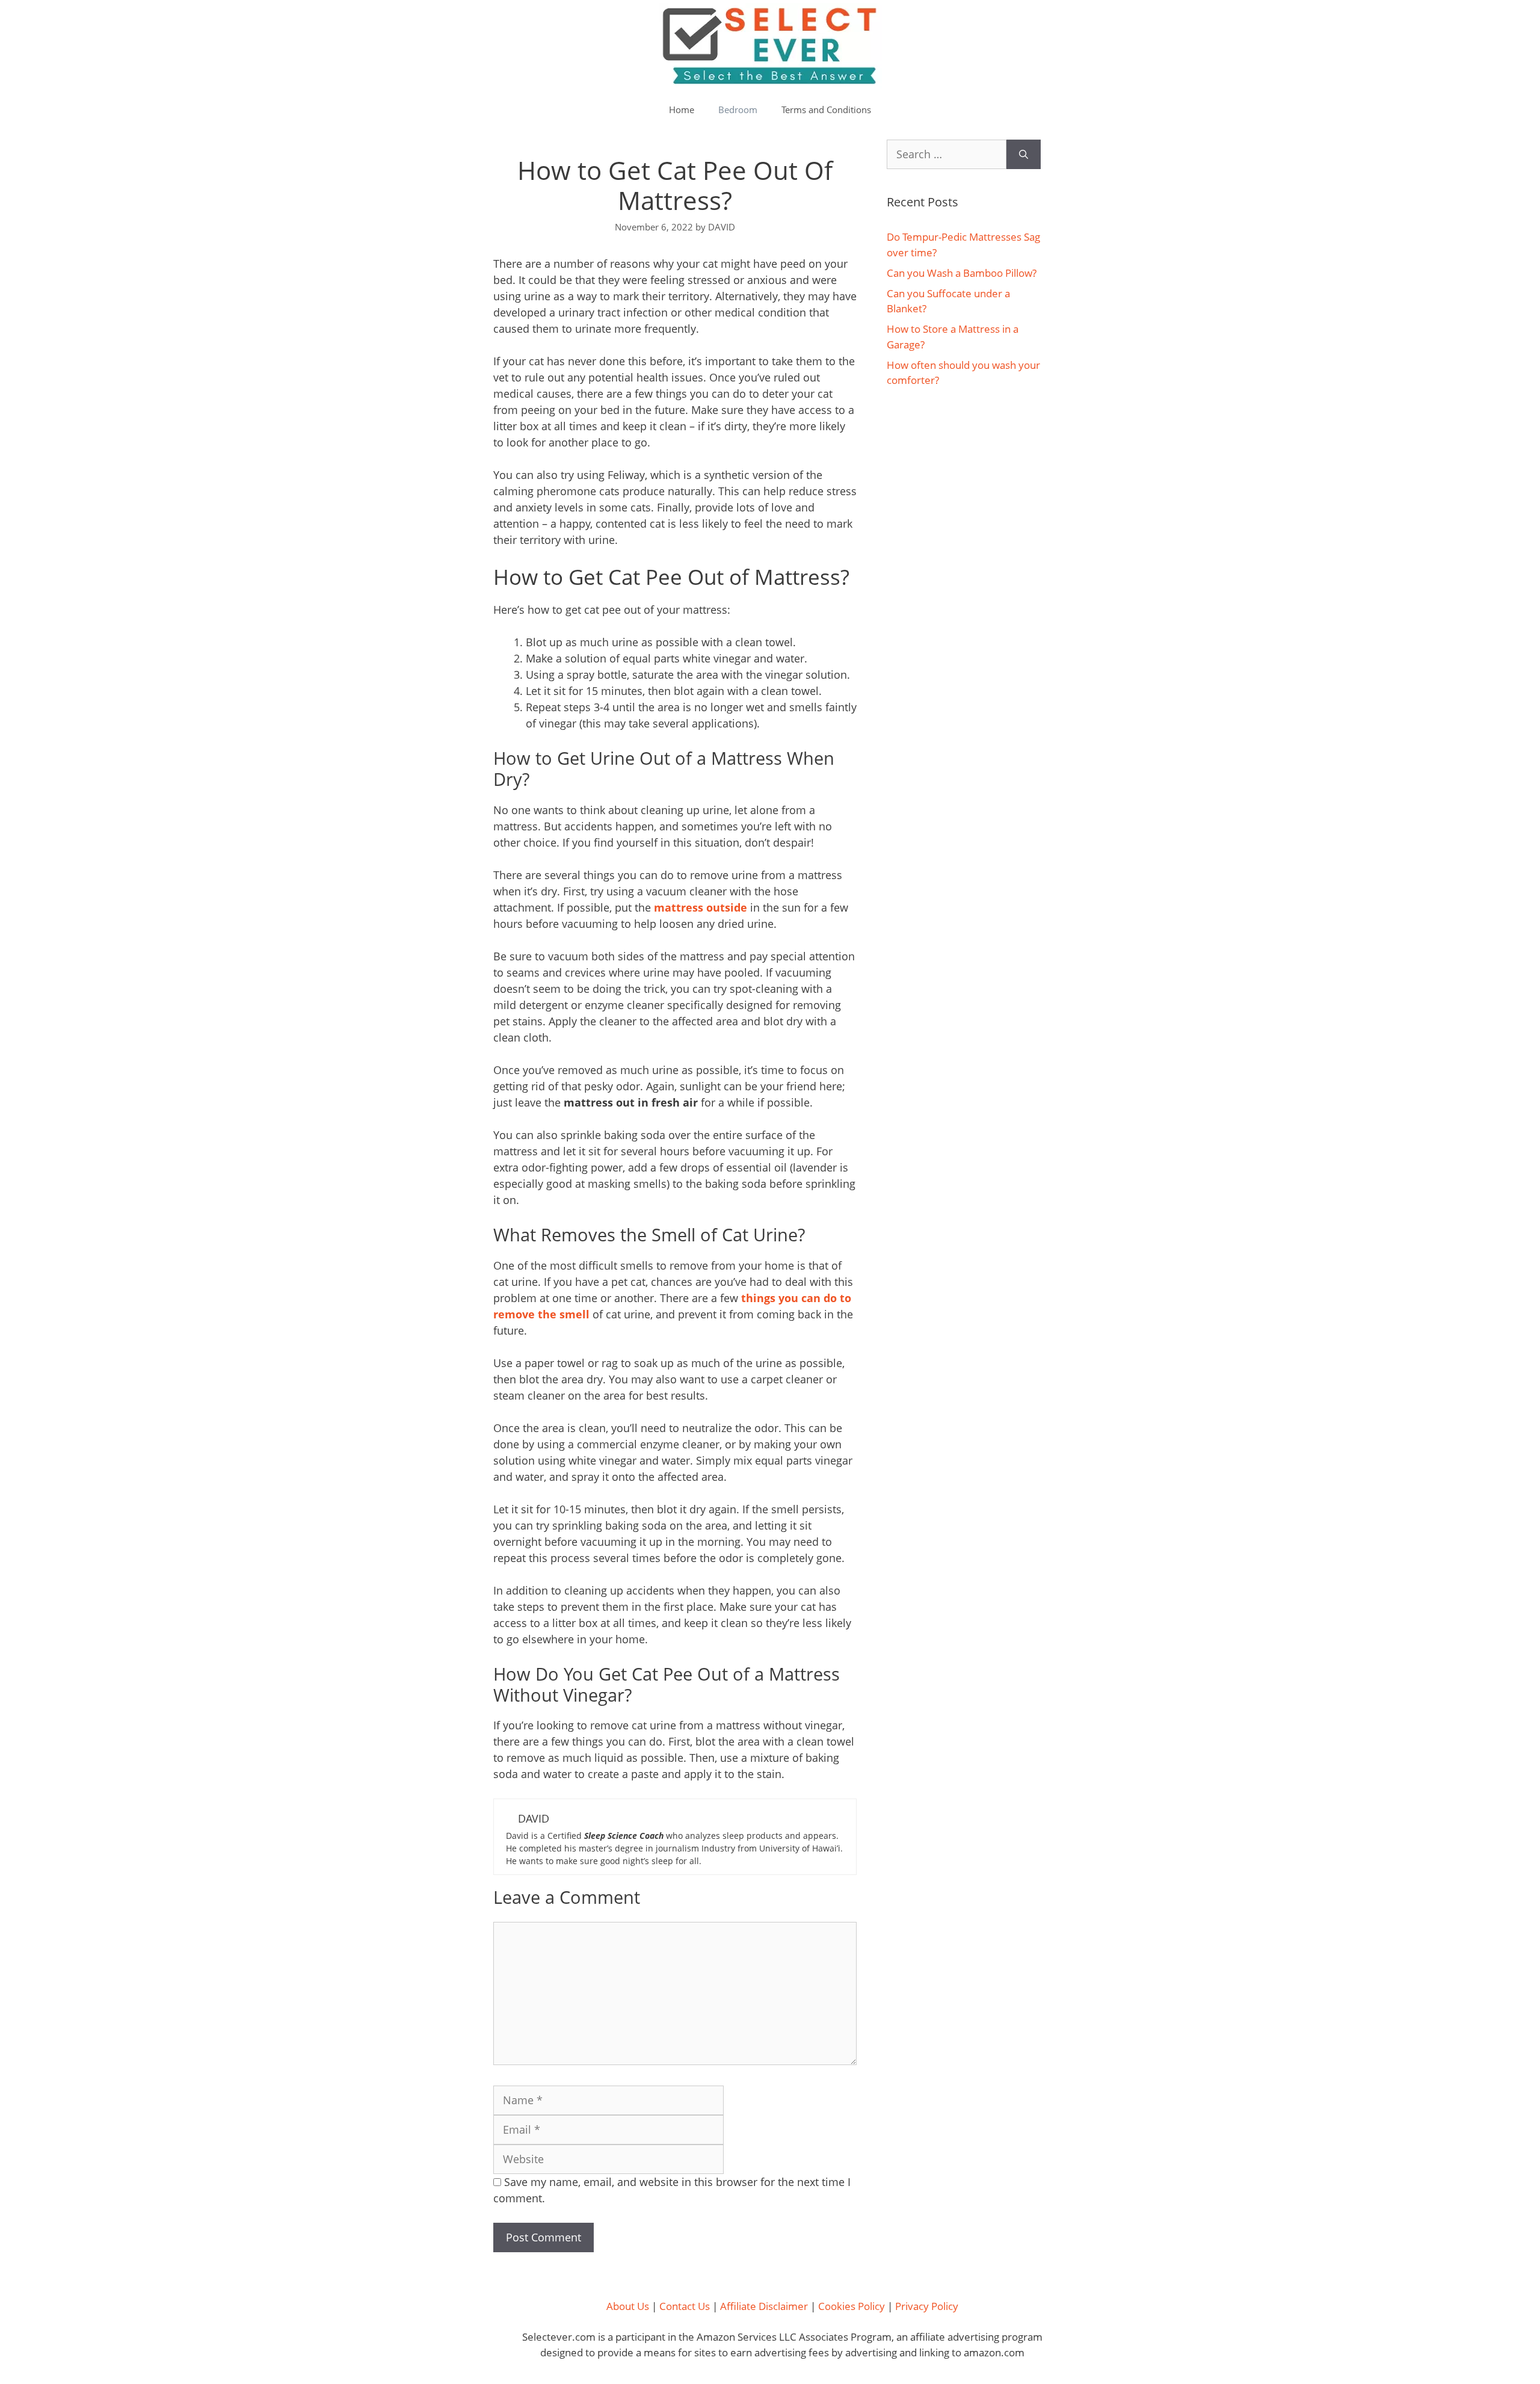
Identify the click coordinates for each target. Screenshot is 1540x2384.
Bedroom (738, 110)
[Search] (1024, 154)
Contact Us (685, 2306)
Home (682, 110)
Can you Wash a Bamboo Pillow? (962, 273)
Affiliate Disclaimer (764, 2306)
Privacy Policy (927, 2306)
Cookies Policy (852, 2306)
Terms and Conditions (826, 110)
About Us (628, 2306)
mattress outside (701, 907)
